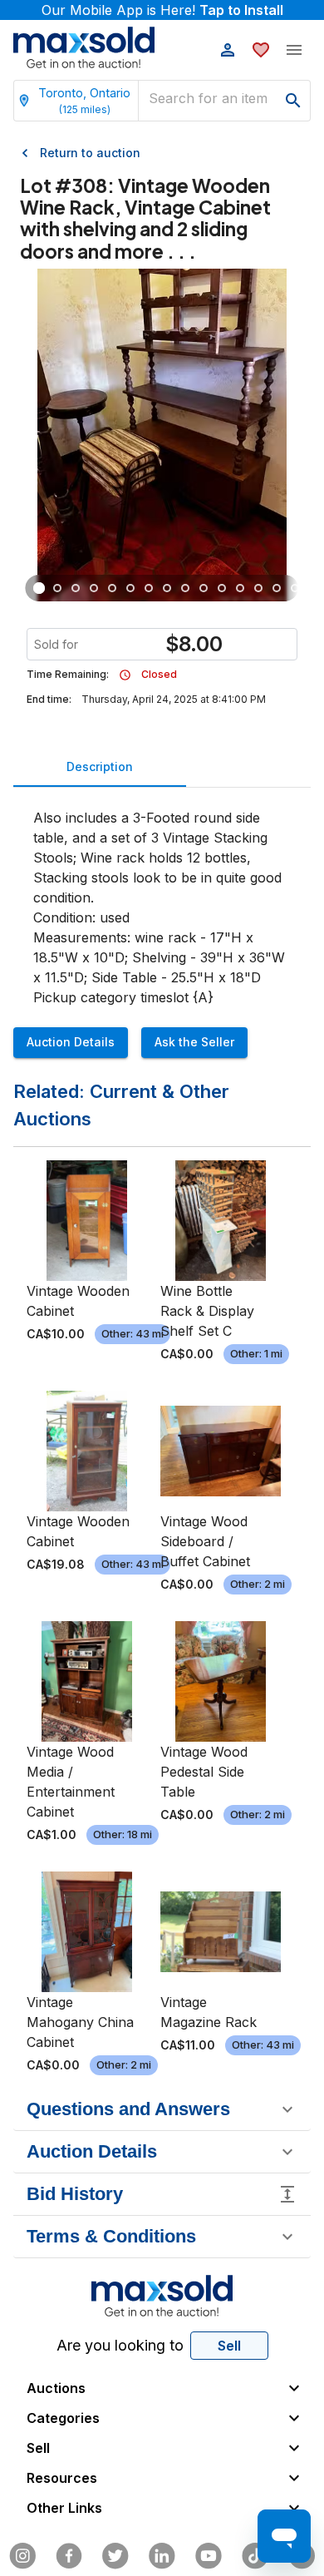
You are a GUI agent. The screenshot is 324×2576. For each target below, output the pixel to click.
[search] (293, 101)
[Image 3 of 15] (76, 588)
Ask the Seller (194, 1042)
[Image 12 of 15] (240, 588)
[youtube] (209, 2556)
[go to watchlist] (261, 50)
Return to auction (90, 153)
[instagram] (22, 2556)
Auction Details (71, 1042)
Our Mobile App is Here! (162, 10)
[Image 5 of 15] (112, 588)
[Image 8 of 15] (167, 588)
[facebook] (69, 2556)
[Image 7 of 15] (149, 588)
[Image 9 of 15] (185, 588)
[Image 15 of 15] (295, 588)
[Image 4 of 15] (94, 588)
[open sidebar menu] (294, 50)
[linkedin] (162, 2556)
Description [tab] (100, 766)
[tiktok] (255, 2556)
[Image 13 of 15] (258, 588)
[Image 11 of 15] (222, 588)
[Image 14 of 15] (277, 588)
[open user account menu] (228, 50)
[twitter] (115, 2556)
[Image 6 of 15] (130, 588)
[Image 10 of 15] (204, 588)
